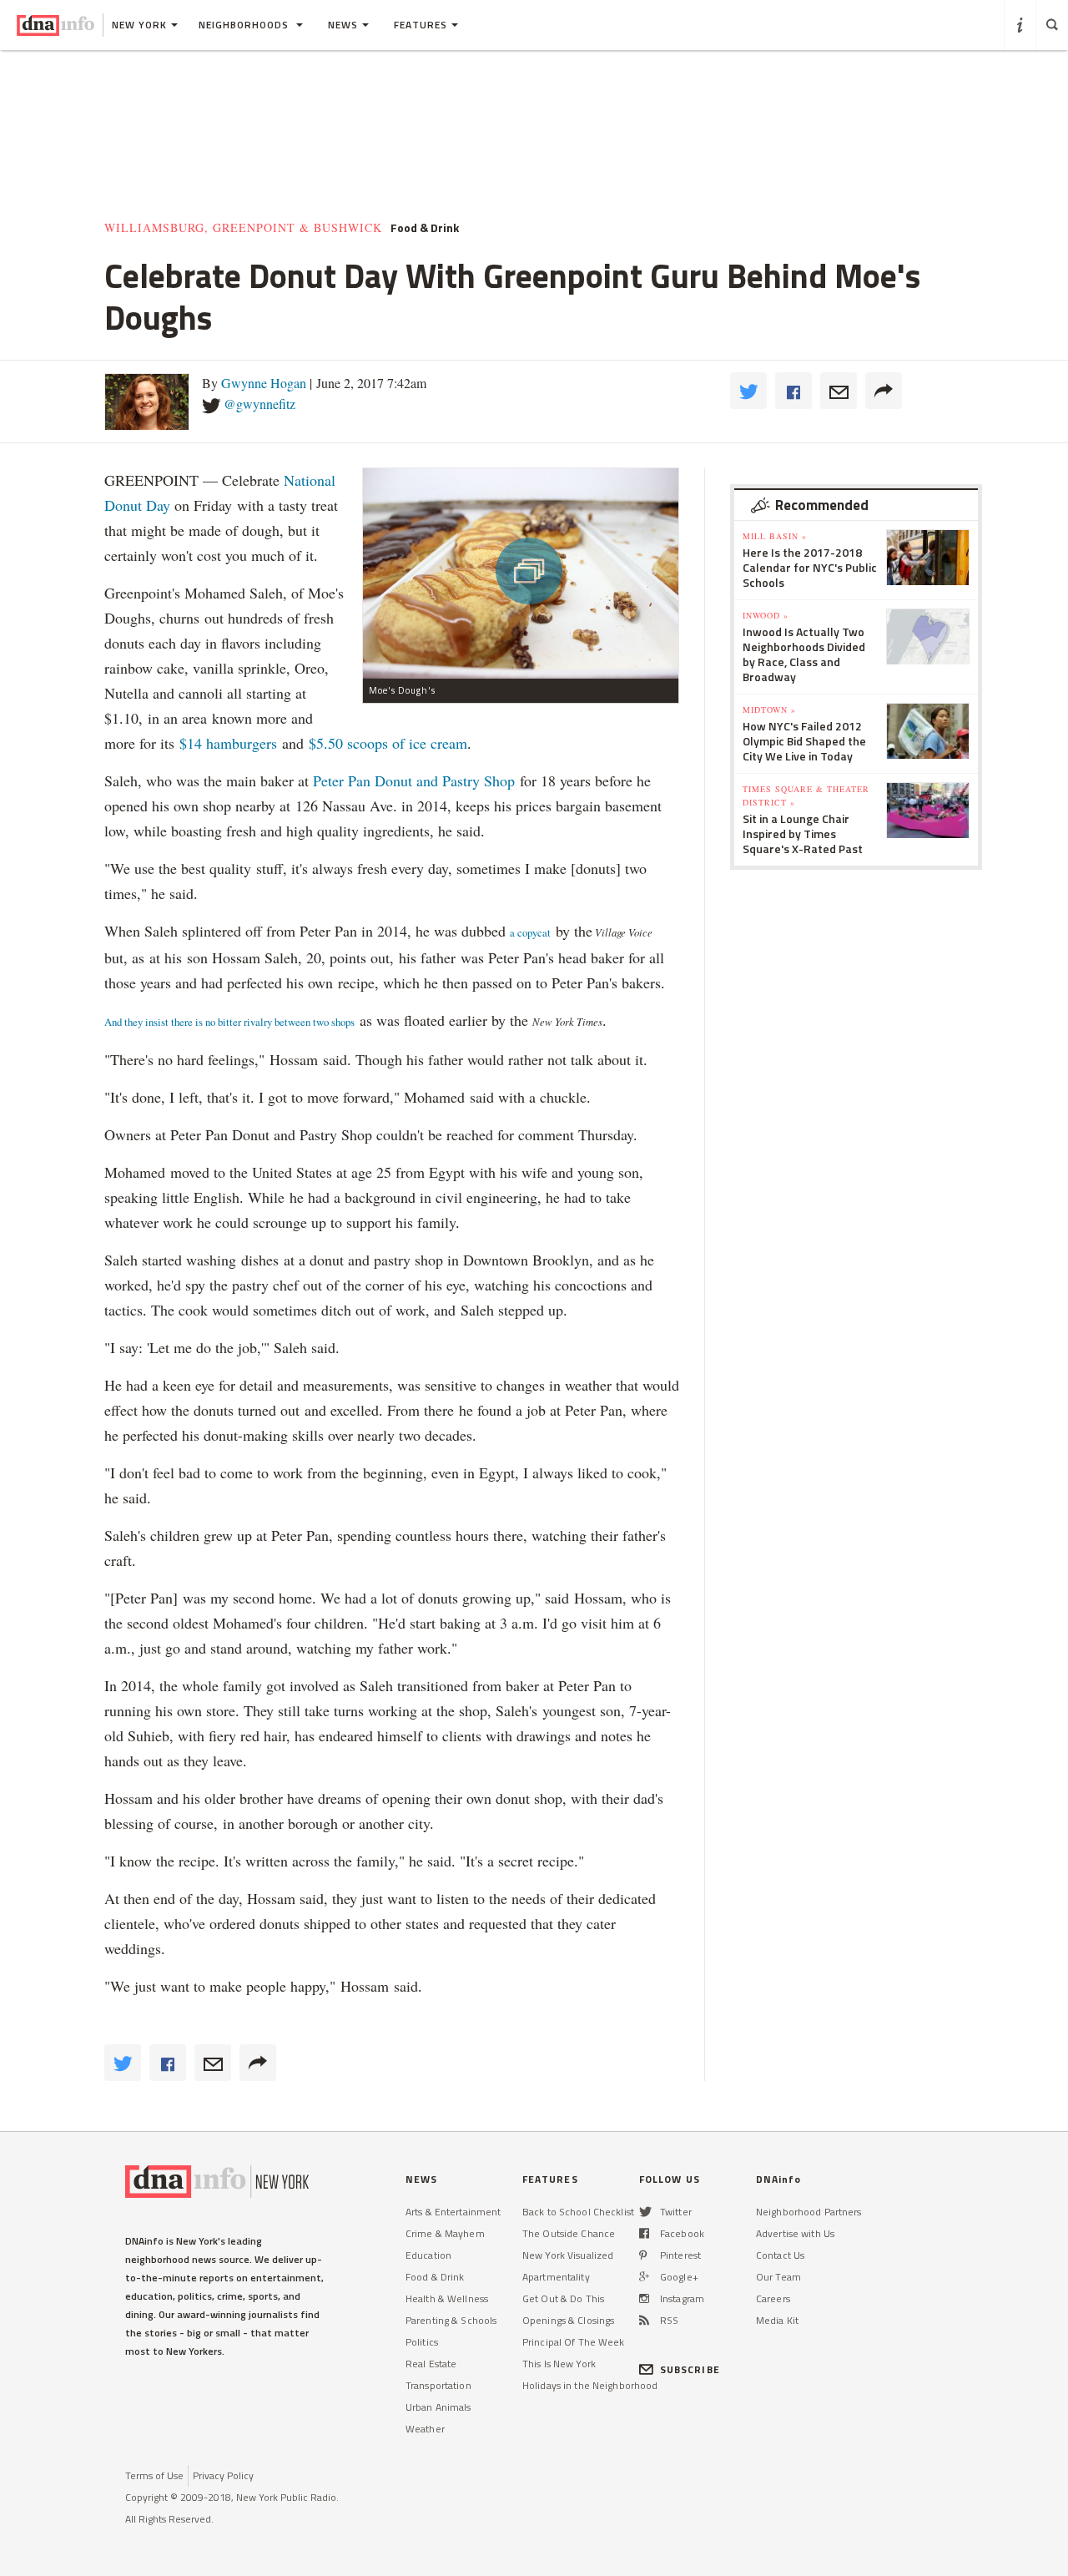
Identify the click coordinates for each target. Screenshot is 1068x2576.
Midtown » (769, 710)
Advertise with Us (795, 2233)
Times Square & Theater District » (806, 796)
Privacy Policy (223, 2475)
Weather (425, 2429)
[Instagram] (644, 2298)
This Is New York (559, 2364)
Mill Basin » (775, 536)
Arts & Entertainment (453, 2212)
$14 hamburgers (228, 743)
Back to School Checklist (578, 2212)
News (343, 25)
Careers (773, 2298)
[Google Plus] (644, 2277)
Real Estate (431, 2364)
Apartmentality (556, 2277)
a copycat (530, 932)
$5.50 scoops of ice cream (388, 743)
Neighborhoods (245, 25)
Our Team (778, 2277)
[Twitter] (645, 2212)
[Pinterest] (643, 2255)
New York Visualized (568, 2255)
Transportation (438, 2385)
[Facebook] (644, 2233)
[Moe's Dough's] (521, 573)
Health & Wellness (447, 2298)
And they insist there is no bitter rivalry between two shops (229, 1022)
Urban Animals (438, 2407)
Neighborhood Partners (809, 2212)
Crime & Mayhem (445, 2233)
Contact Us (780, 2255)
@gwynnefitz (259, 404)
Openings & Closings (568, 2320)
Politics (422, 2342)
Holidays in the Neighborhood (590, 2385)
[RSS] (644, 2320)
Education (428, 2255)
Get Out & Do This (563, 2298)
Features (421, 25)
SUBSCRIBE (690, 2369)
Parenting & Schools (451, 2320)
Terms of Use (154, 2475)
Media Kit (777, 2320)
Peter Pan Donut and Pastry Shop (414, 780)
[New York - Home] (55, 25)
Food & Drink (435, 2277)
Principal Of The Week (574, 2342)
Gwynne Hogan (264, 383)
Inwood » (766, 615)
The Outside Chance (569, 2233)
